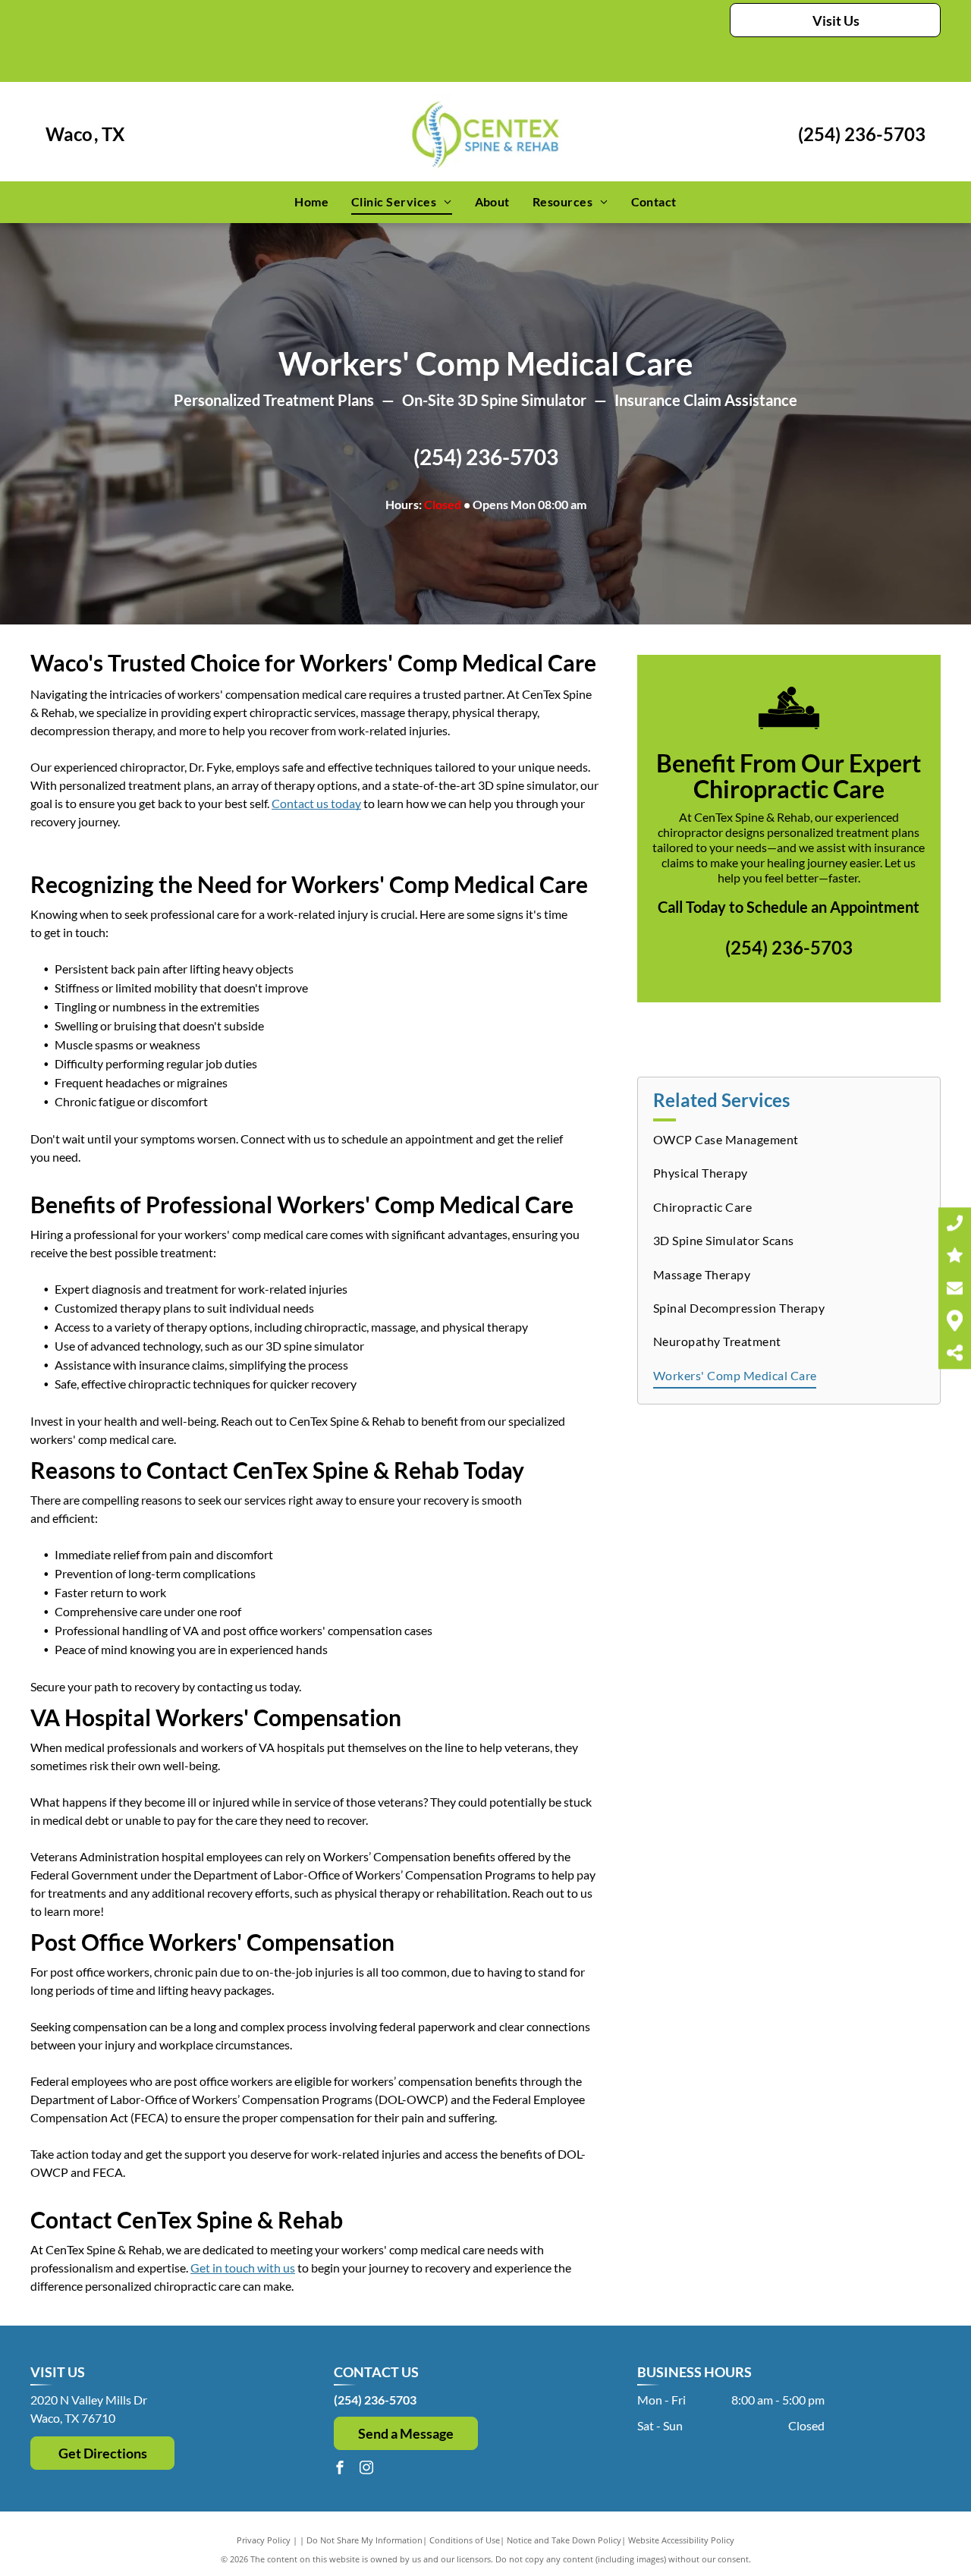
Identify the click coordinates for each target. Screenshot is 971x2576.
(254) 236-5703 (862, 134)
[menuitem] (311, 202)
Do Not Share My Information (365, 2540)
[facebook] (340, 2469)
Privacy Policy (264, 2540)
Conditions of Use (465, 2540)
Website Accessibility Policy (681, 2540)
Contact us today (316, 803)
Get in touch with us (243, 2268)
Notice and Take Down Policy (564, 2540)
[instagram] (366, 2469)
